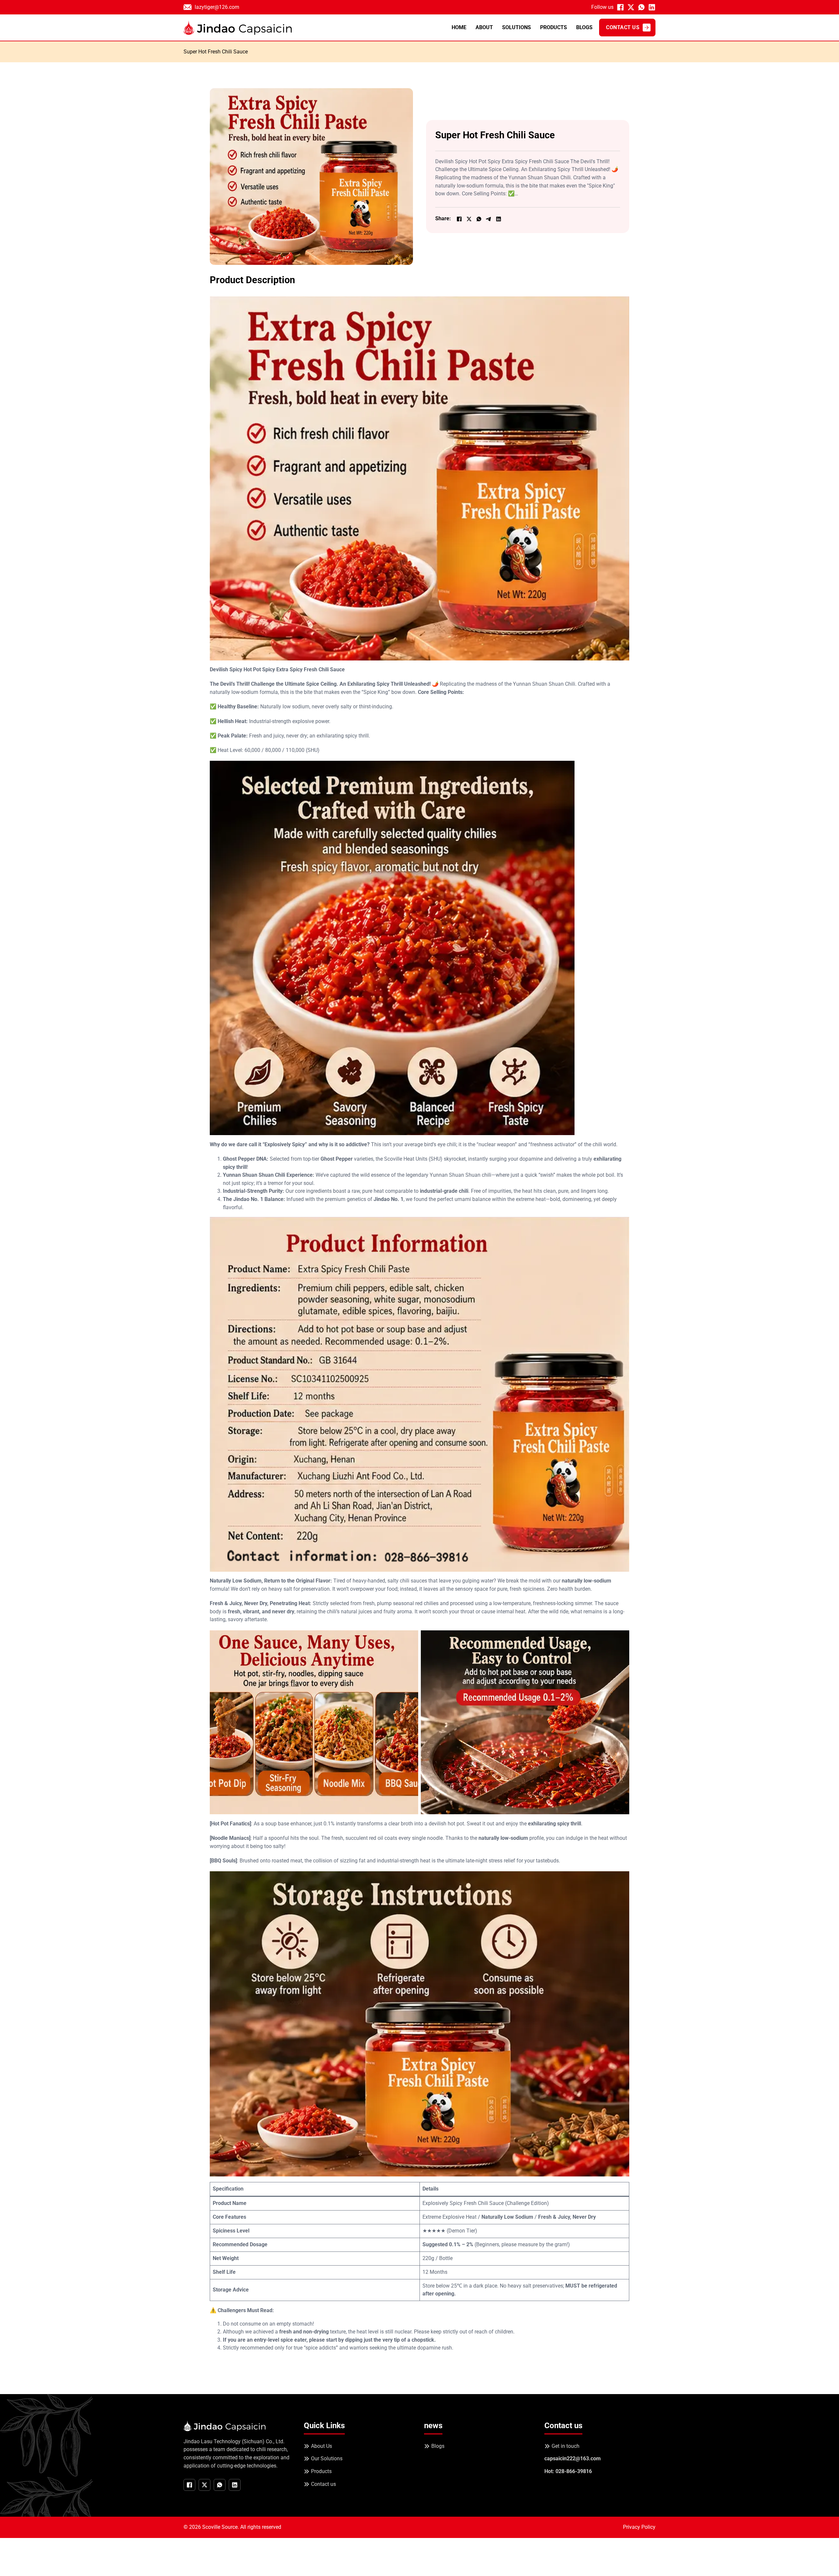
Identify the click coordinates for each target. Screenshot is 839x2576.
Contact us (623, 27)
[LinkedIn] (498, 219)
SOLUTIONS (517, 27)
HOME (459, 27)
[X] (469, 219)
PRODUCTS (554, 27)
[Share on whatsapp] (641, 7)
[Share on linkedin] (652, 7)
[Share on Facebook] (620, 7)
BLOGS (584, 27)
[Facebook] (459, 219)
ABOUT (484, 27)
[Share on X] (631, 7)
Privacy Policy (639, 2527)
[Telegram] (489, 219)
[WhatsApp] (479, 219)
